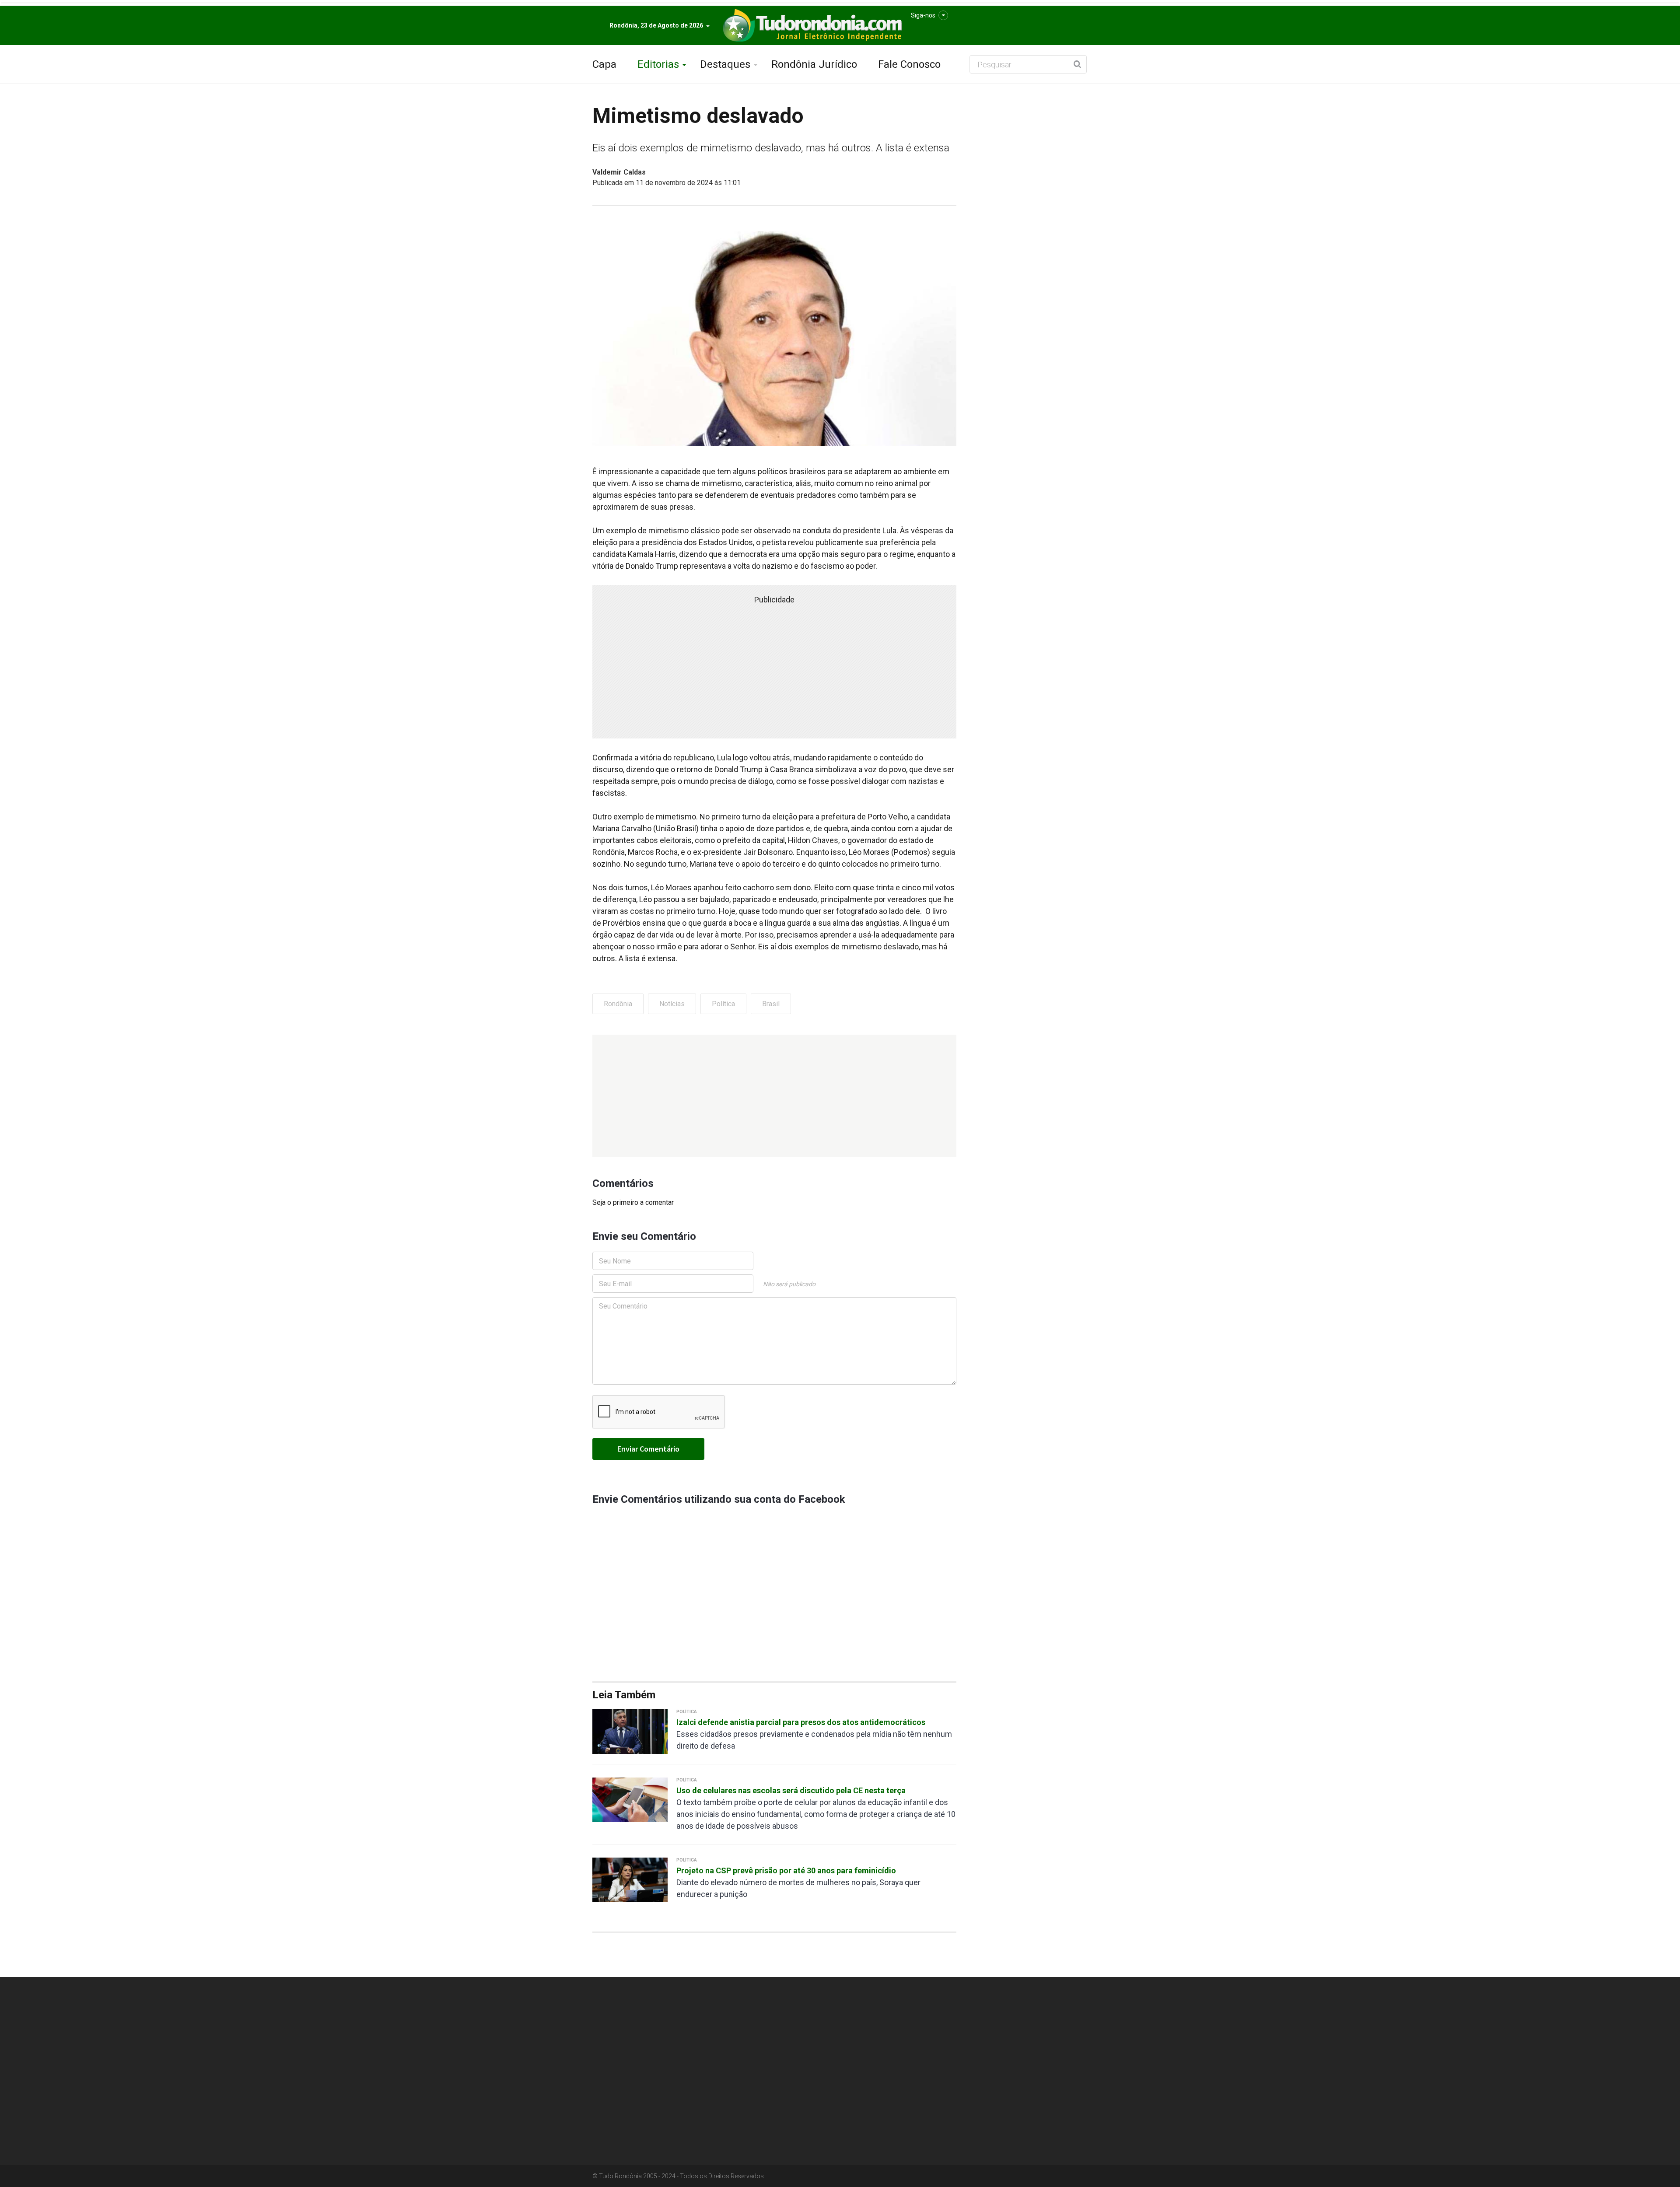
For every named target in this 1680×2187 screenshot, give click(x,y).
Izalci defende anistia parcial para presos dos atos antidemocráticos (801, 1722)
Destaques (725, 64)
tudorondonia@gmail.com (651, 2119)
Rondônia (618, 1004)
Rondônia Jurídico (814, 64)
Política (723, 1004)
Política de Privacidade (1043, 2026)
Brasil (771, 1004)
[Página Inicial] (811, 26)
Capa (604, 64)
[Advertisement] (774, 1096)
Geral (936, 2046)
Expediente (1028, 2046)
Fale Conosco (909, 64)
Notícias (672, 1004)
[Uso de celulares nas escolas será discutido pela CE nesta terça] (630, 1799)
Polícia (937, 2085)
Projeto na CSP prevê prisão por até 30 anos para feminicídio (786, 1870)
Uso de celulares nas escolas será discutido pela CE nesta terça (791, 1790)
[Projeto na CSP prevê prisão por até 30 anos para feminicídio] (630, 1879)
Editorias (658, 64)
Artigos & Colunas (953, 2065)
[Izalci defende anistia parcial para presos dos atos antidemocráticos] (630, 1731)
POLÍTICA (687, 1712)
